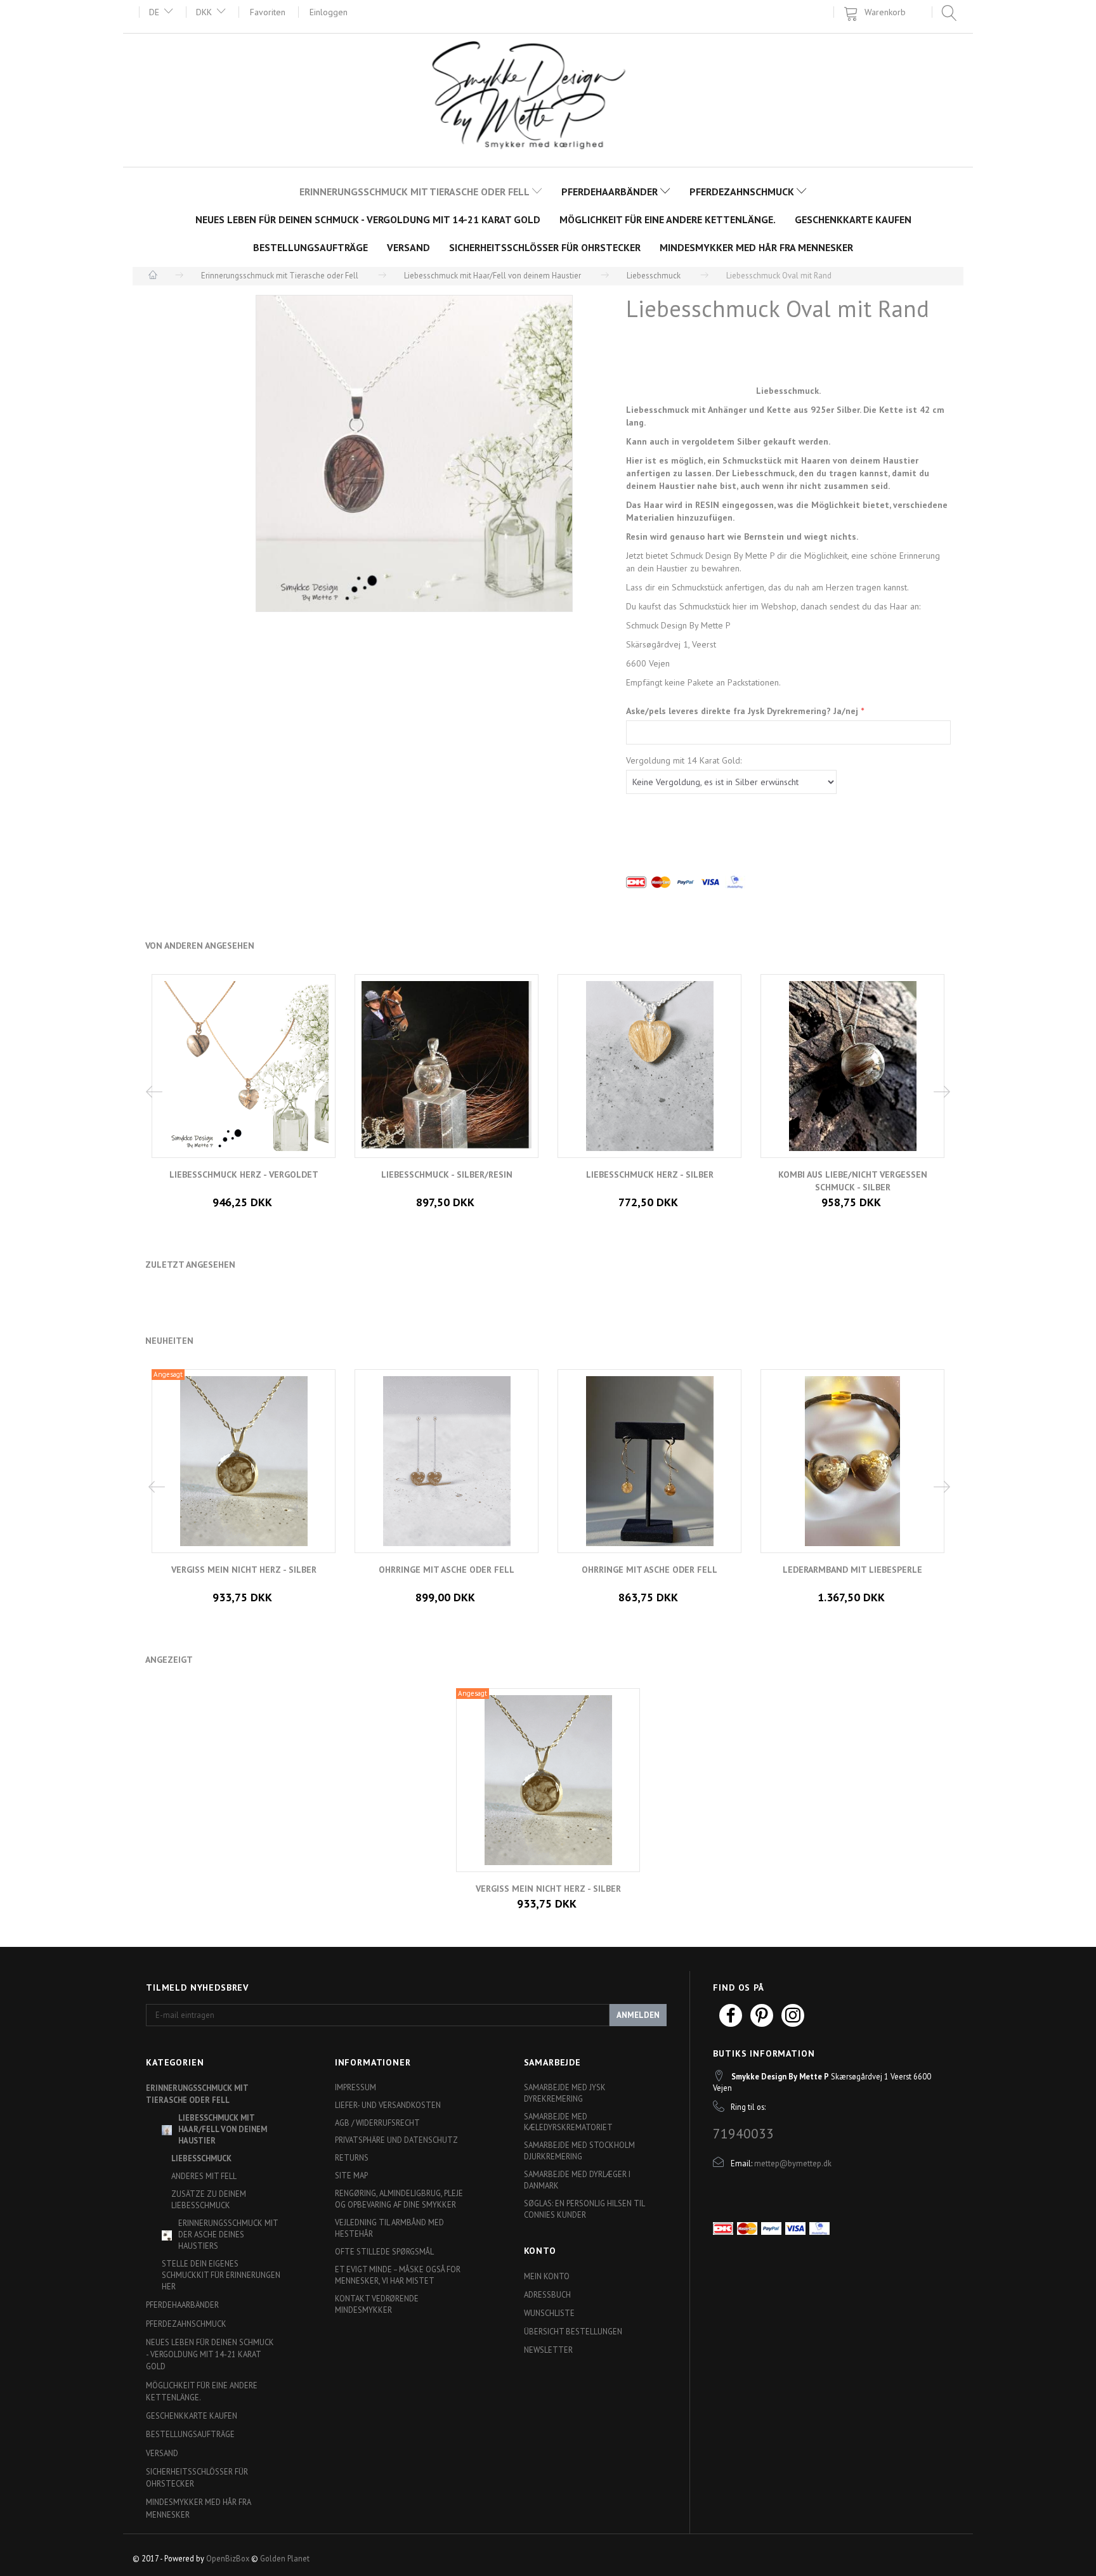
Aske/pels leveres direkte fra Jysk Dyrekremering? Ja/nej (743, 711)
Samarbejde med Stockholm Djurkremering (579, 2150)
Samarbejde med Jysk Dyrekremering (565, 2093)
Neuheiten (169, 1341)
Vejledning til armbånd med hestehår (389, 2228)
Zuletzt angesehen (190, 1265)
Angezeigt (169, 1660)
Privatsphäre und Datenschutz (396, 2140)
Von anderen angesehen (200, 946)
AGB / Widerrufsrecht (377, 2123)
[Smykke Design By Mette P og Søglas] (548, 99)
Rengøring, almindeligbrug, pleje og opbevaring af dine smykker (399, 2199)
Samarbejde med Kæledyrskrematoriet (568, 2122)
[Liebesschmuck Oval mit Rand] (414, 453)
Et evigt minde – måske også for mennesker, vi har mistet (398, 2275)
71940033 (743, 2133)
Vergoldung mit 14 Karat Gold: (684, 760)
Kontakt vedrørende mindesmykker (377, 2304)
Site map (351, 2175)
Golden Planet (285, 2558)
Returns (352, 2157)
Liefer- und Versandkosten (388, 2105)
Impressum (356, 2087)
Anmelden (638, 2015)
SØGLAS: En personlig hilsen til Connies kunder (584, 2209)
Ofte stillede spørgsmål (384, 2251)
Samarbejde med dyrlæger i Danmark (577, 2180)
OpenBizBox (228, 2558)
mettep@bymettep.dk (793, 2163)
